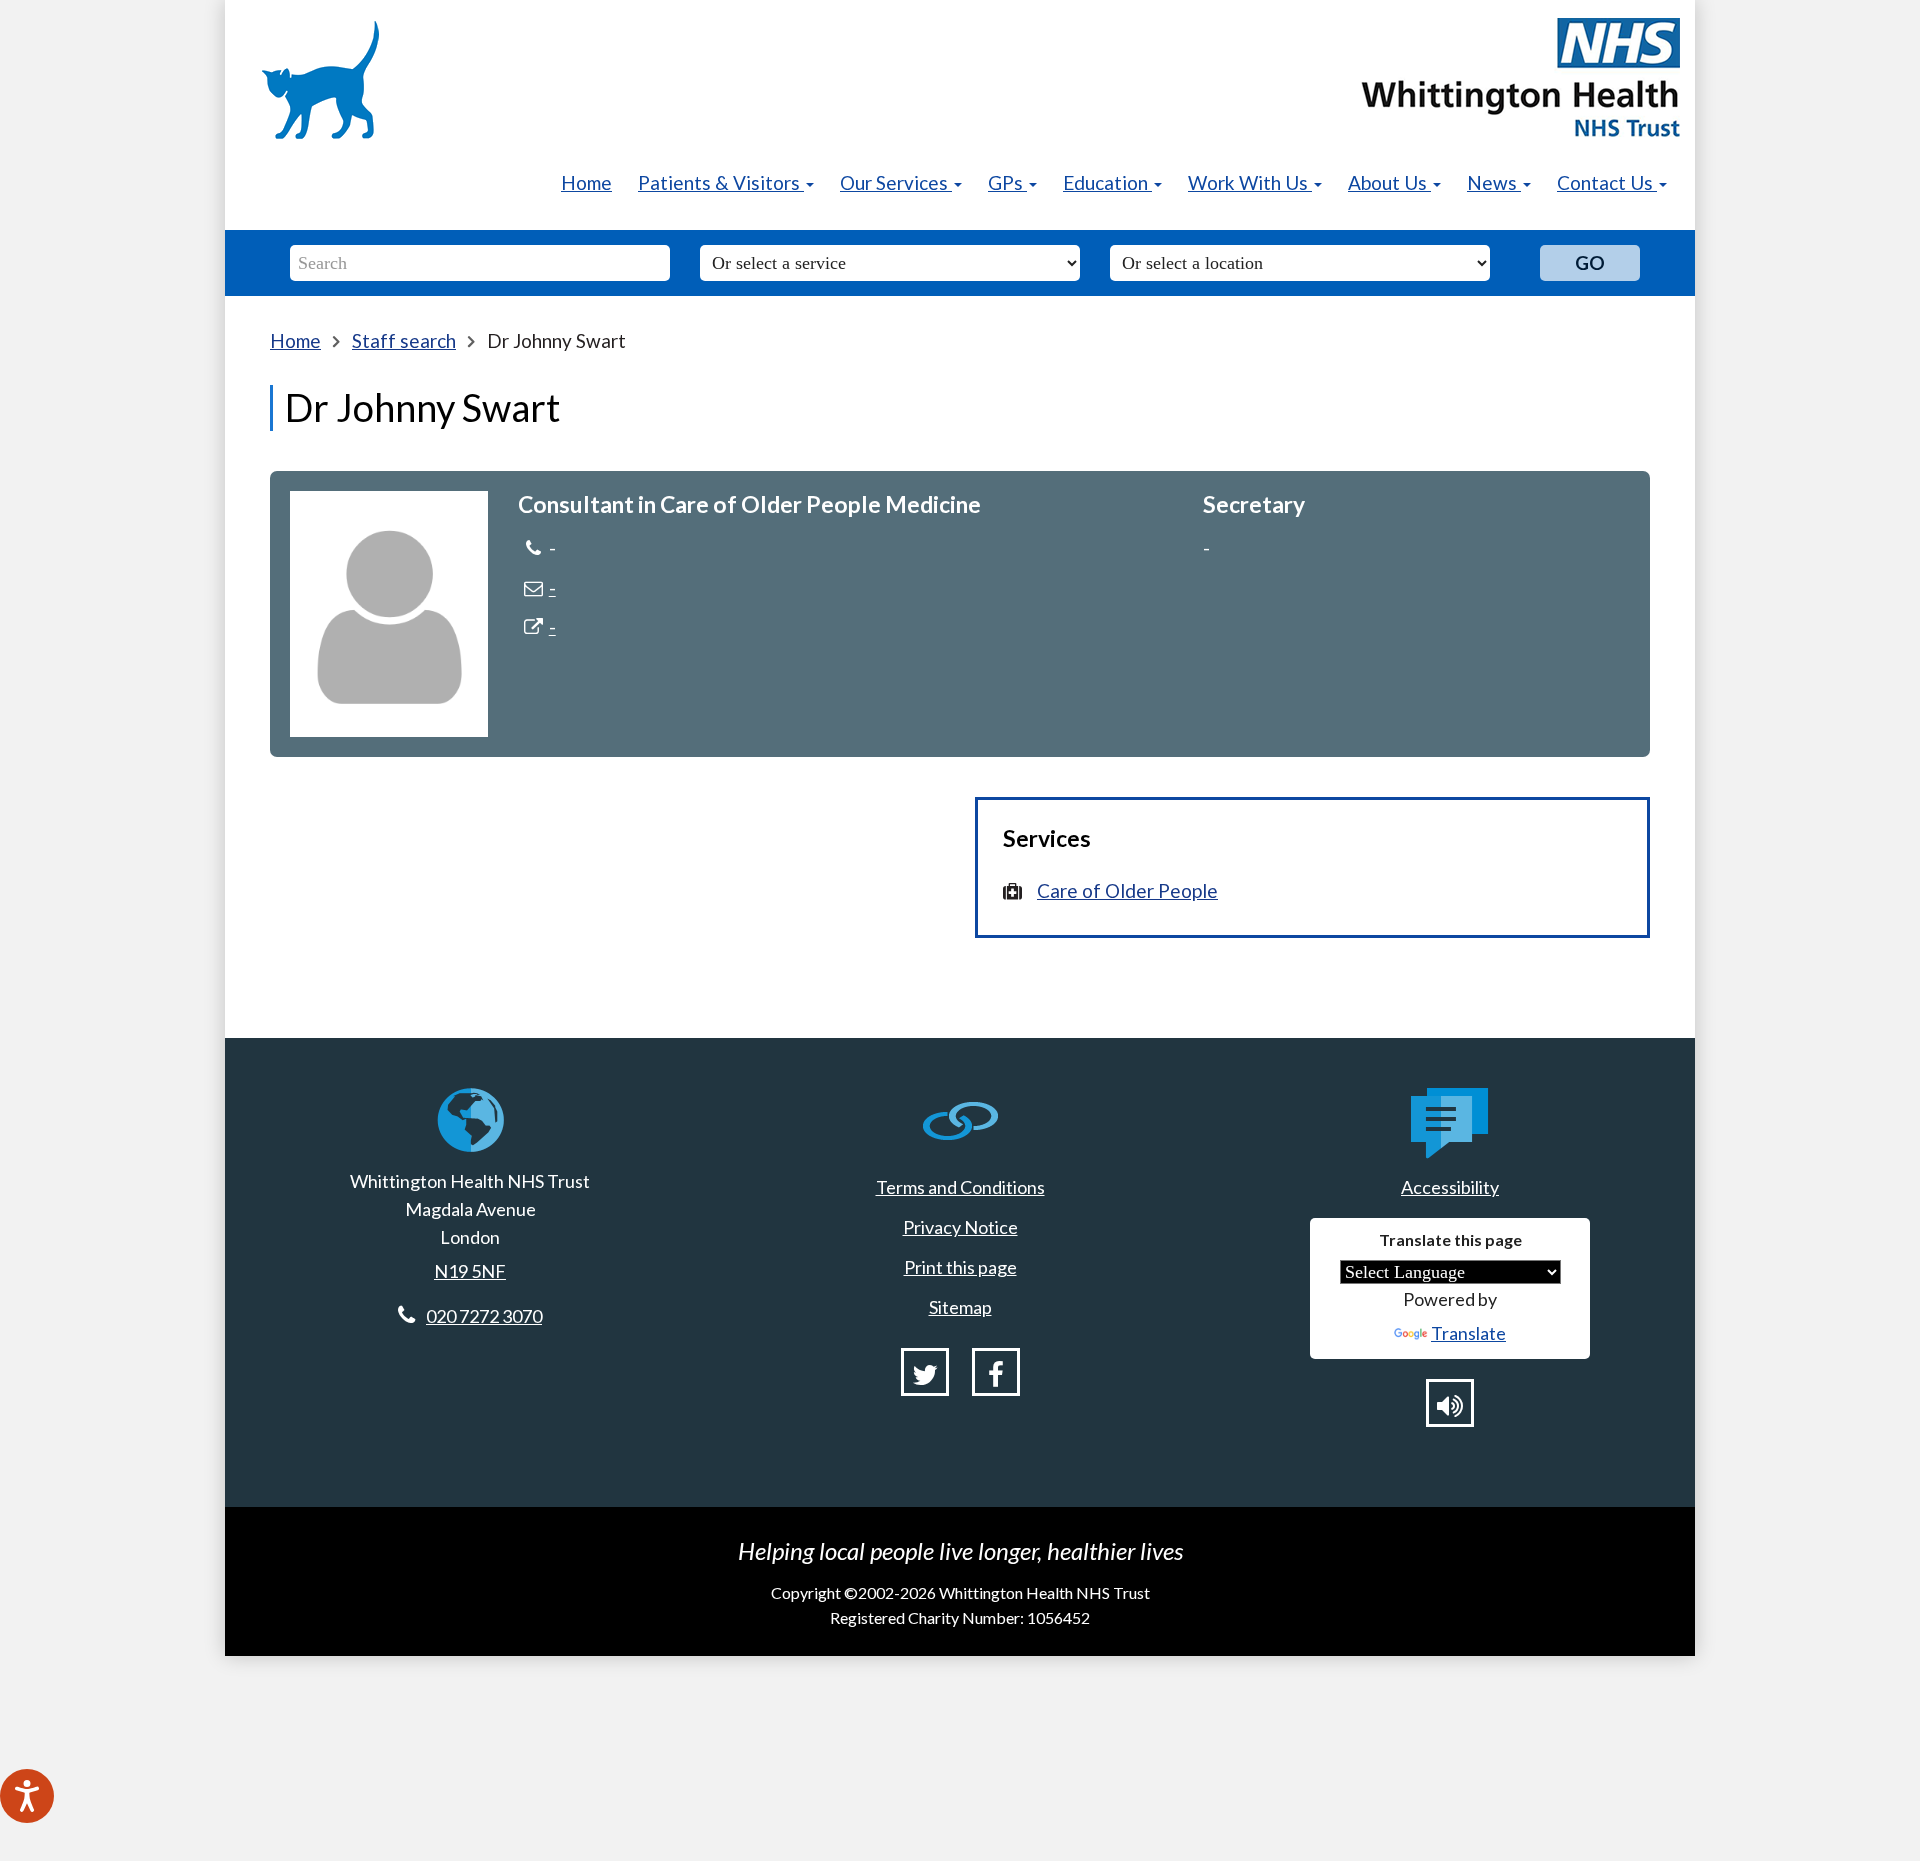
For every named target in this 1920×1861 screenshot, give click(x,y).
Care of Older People (1127, 890)
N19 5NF (470, 1271)
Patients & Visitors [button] (721, 182)
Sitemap (960, 1307)
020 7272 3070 (484, 1316)
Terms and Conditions (960, 1187)
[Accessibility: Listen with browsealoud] (1450, 1403)
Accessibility (1450, 1187)
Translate (1468, 1333)
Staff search (404, 340)
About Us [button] (1389, 182)
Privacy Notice (960, 1227)
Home (586, 182)
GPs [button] (1007, 182)
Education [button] (1107, 182)
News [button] (1494, 182)
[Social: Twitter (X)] (925, 1372)
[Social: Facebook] (996, 1372)
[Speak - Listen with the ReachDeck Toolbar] (27, 1796)
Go (1590, 262)
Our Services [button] (896, 182)
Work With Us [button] (1250, 182)
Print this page (960, 1267)
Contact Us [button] (1607, 182)
